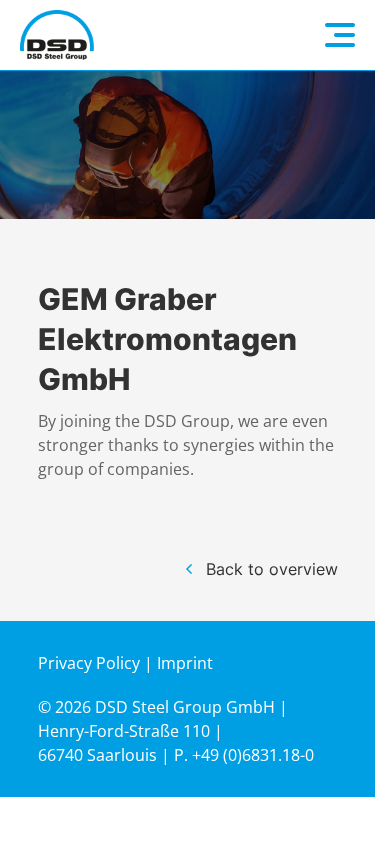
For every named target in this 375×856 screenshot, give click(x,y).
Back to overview (272, 569)
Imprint (185, 663)
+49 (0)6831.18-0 (253, 755)
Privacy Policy (89, 663)
